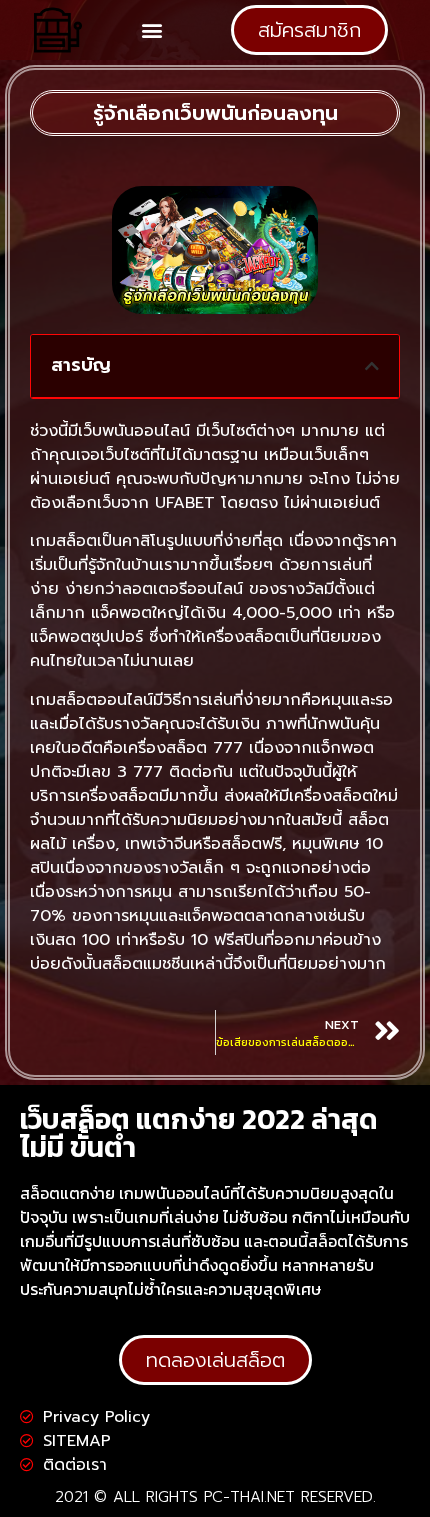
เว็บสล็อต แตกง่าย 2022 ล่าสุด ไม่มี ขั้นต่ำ (199, 1133)
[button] (152, 30)
